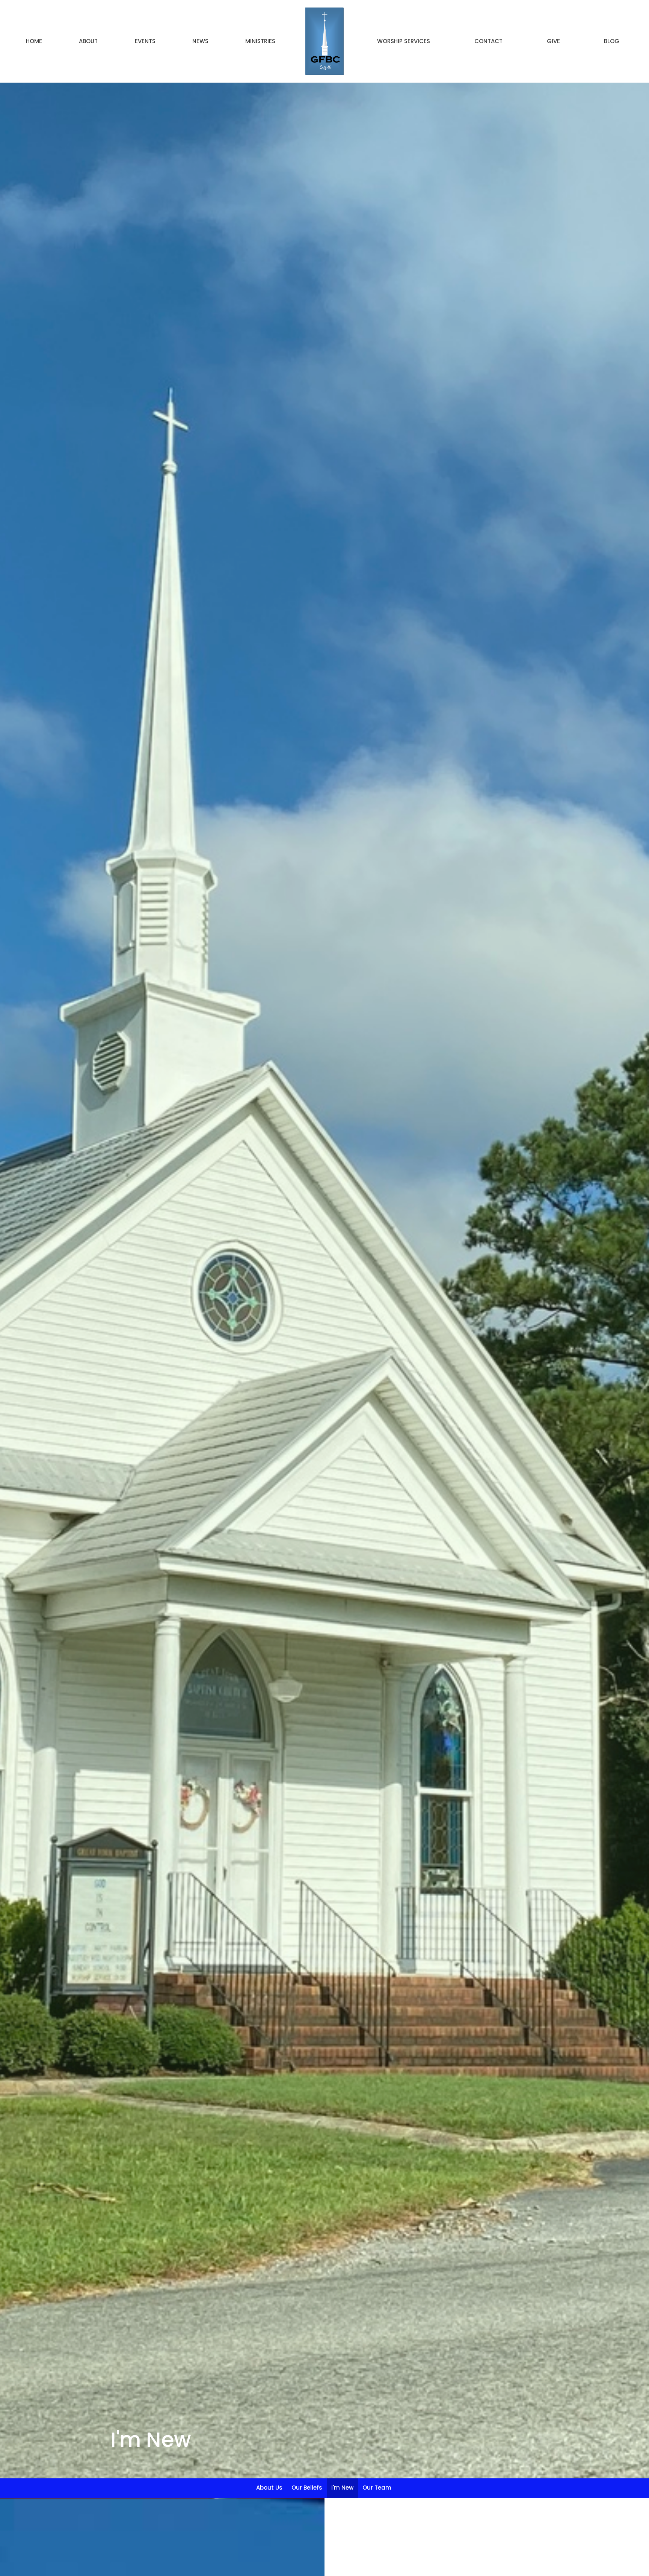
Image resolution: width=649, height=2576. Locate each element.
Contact (488, 41)
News (200, 41)
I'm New (342, 2488)
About (88, 41)
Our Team (377, 2488)
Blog (612, 41)
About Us (269, 2488)
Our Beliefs (307, 2488)
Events (145, 41)
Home (34, 41)
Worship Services (404, 41)
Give (553, 41)
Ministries (260, 41)
